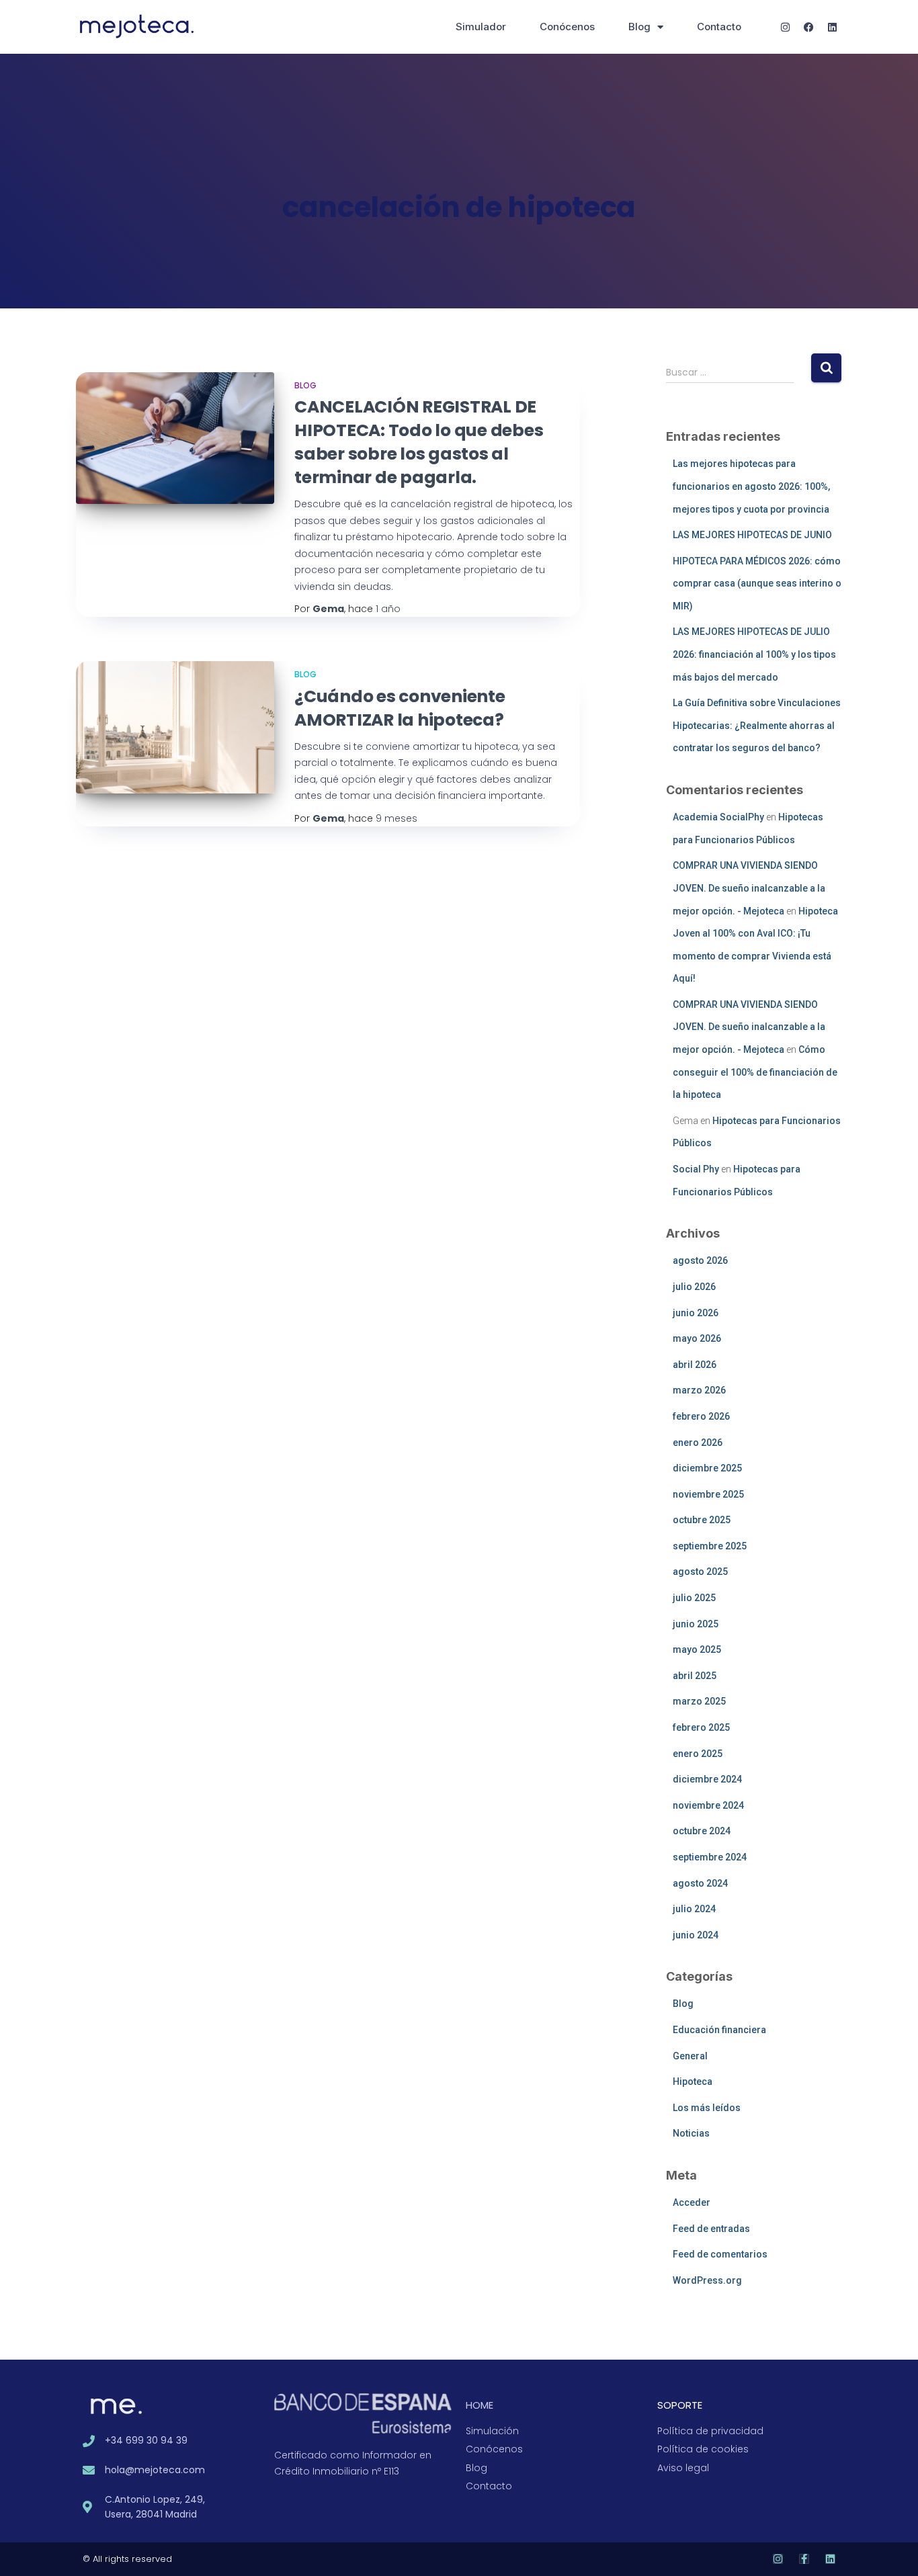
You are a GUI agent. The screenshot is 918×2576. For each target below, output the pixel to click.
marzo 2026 (699, 1390)
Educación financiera (719, 2030)
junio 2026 (696, 1313)
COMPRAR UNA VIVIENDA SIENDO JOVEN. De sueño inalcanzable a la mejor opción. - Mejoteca (749, 888)
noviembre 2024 (708, 1805)
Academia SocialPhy (718, 817)
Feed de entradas (711, 2229)
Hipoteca (693, 2081)
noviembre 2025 (708, 1494)
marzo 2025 (699, 1701)
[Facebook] (808, 27)
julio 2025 (694, 1598)
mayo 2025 (697, 1649)
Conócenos (567, 27)
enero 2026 (698, 1443)
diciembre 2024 (707, 1779)
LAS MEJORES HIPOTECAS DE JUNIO (752, 535)
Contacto (719, 27)
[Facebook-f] (804, 2559)
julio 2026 (694, 1287)
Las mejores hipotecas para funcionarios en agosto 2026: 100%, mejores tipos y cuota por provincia (751, 486)
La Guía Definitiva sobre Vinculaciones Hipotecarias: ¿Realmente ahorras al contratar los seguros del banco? (757, 725)
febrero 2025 (701, 1727)
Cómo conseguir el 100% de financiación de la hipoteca (755, 1072)
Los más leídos (707, 2108)
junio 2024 (696, 1935)
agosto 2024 (700, 1883)
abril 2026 (695, 1365)
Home (479, 2405)
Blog (639, 27)
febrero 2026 (701, 1416)
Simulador (481, 27)
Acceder (692, 2202)
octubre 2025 (702, 1520)
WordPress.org (707, 2280)
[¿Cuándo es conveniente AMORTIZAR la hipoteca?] (175, 727)
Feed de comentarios (720, 2254)
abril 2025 (695, 1676)
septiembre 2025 (710, 1546)
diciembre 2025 (707, 1468)
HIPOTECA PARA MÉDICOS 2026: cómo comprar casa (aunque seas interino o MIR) (757, 584)
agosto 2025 (700, 1572)
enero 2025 (698, 1754)
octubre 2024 (702, 1831)
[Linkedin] (832, 27)
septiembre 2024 (710, 1857)
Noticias (691, 2133)
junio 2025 (696, 1624)
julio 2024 (694, 1909)
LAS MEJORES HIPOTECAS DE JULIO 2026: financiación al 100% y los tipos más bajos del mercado (754, 654)
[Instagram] (785, 27)
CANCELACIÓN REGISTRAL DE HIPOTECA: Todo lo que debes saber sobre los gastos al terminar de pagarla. (419, 442)
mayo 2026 (697, 1338)
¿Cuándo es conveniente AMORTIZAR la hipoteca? (400, 708)
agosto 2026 (700, 1260)
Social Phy (696, 1169)
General (690, 2056)
